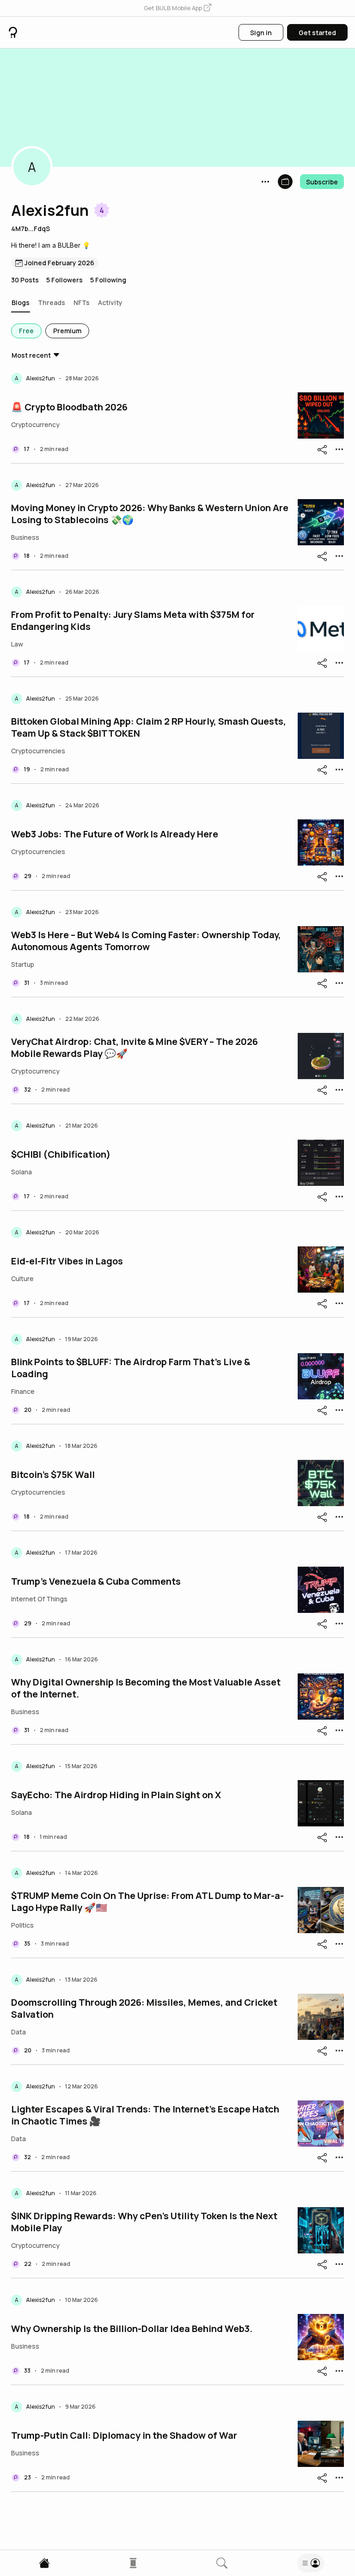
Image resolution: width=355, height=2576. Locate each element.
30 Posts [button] (25, 280)
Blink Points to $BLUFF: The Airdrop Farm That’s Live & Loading (131, 1368)
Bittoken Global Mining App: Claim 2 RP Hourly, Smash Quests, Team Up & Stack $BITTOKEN (149, 727)
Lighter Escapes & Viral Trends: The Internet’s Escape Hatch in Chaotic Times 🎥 (145, 2115)
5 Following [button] (108, 280)
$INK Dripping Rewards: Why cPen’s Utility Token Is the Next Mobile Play (144, 2222)
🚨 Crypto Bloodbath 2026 (69, 407)
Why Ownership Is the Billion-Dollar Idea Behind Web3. (132, 2329)
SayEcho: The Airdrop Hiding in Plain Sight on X (116, 1795)
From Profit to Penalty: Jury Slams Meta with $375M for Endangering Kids (133, 621)
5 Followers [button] (64, 280)
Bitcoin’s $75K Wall (53, 1475)
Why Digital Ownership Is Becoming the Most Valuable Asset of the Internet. (146, 1688)
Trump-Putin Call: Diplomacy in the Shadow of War (124, 2436)
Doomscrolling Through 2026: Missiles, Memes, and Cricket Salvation (144, 2008)
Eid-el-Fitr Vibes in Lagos (67, 1261)
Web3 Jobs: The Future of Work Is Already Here (115, 834)
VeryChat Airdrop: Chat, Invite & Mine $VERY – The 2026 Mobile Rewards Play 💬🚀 (135, 1048)
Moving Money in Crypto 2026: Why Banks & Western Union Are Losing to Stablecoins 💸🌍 (150, 514)
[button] (177, 8)
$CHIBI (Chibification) (61, 1154)
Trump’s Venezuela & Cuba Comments (96, 1581)
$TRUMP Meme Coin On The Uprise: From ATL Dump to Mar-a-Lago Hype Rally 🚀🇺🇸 (147, 1902)
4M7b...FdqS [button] (31, 229)
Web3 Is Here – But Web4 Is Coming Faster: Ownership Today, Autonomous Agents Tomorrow (146, 941)
